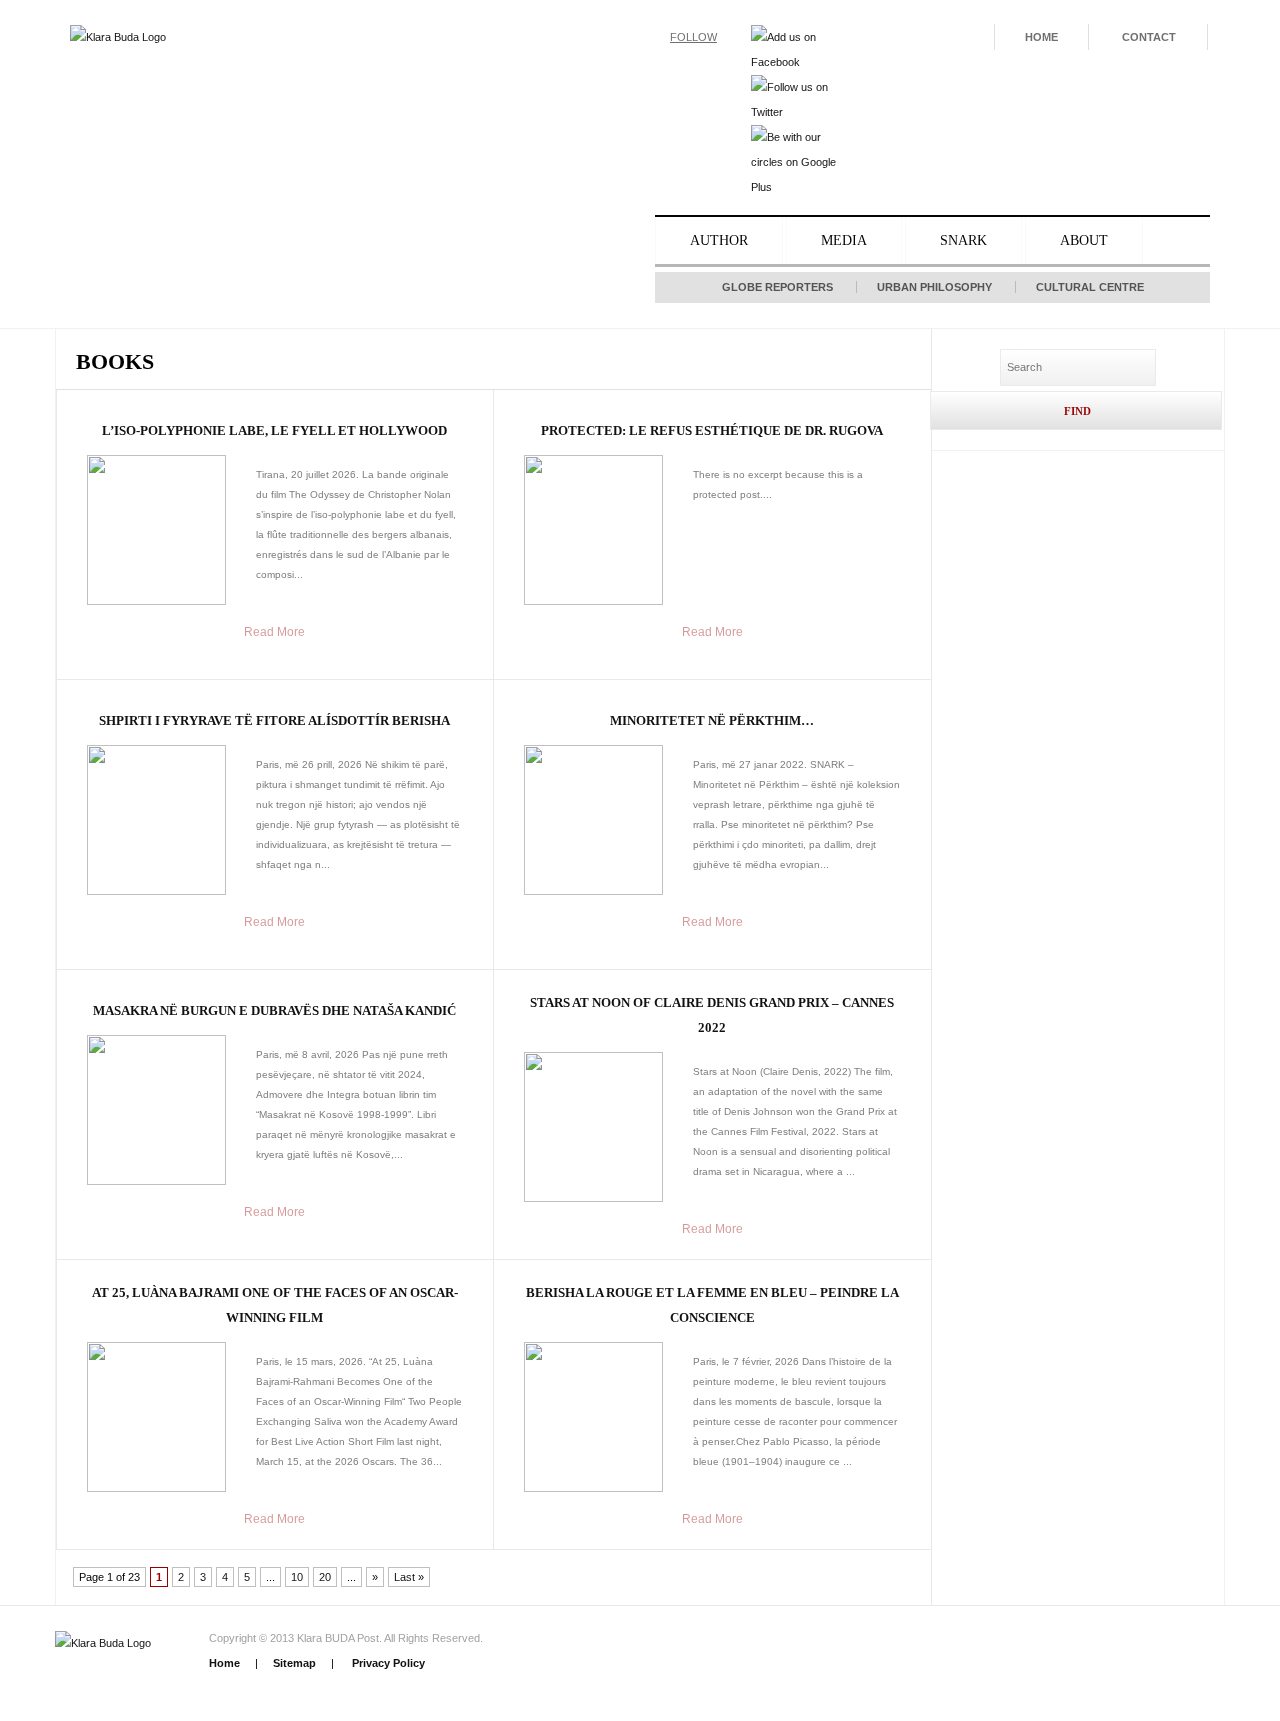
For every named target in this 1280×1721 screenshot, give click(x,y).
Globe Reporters (777, 287)
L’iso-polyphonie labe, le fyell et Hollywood (274, 430)
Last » (409, 1577)
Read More (274, 632)
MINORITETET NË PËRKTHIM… (712, 720)
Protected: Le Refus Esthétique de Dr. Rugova (712, 430)
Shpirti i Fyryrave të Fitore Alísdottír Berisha (274, 720)
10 (297, 1577)
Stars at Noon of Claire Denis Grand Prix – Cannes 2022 (712, 1015)
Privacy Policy (387, 1663)
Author (719, 240)
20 (325, 1577)
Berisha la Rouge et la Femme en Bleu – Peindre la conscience (712, 1305)
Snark (963, 240)
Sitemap (294, 1663)
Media (844, 240)
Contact (1149, 37)
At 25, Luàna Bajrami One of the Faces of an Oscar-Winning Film (275, 1305)
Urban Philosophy (934, 287)
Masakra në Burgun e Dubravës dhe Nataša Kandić (274, 1010)
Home (1041, 37)
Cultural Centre (1090, 287)
